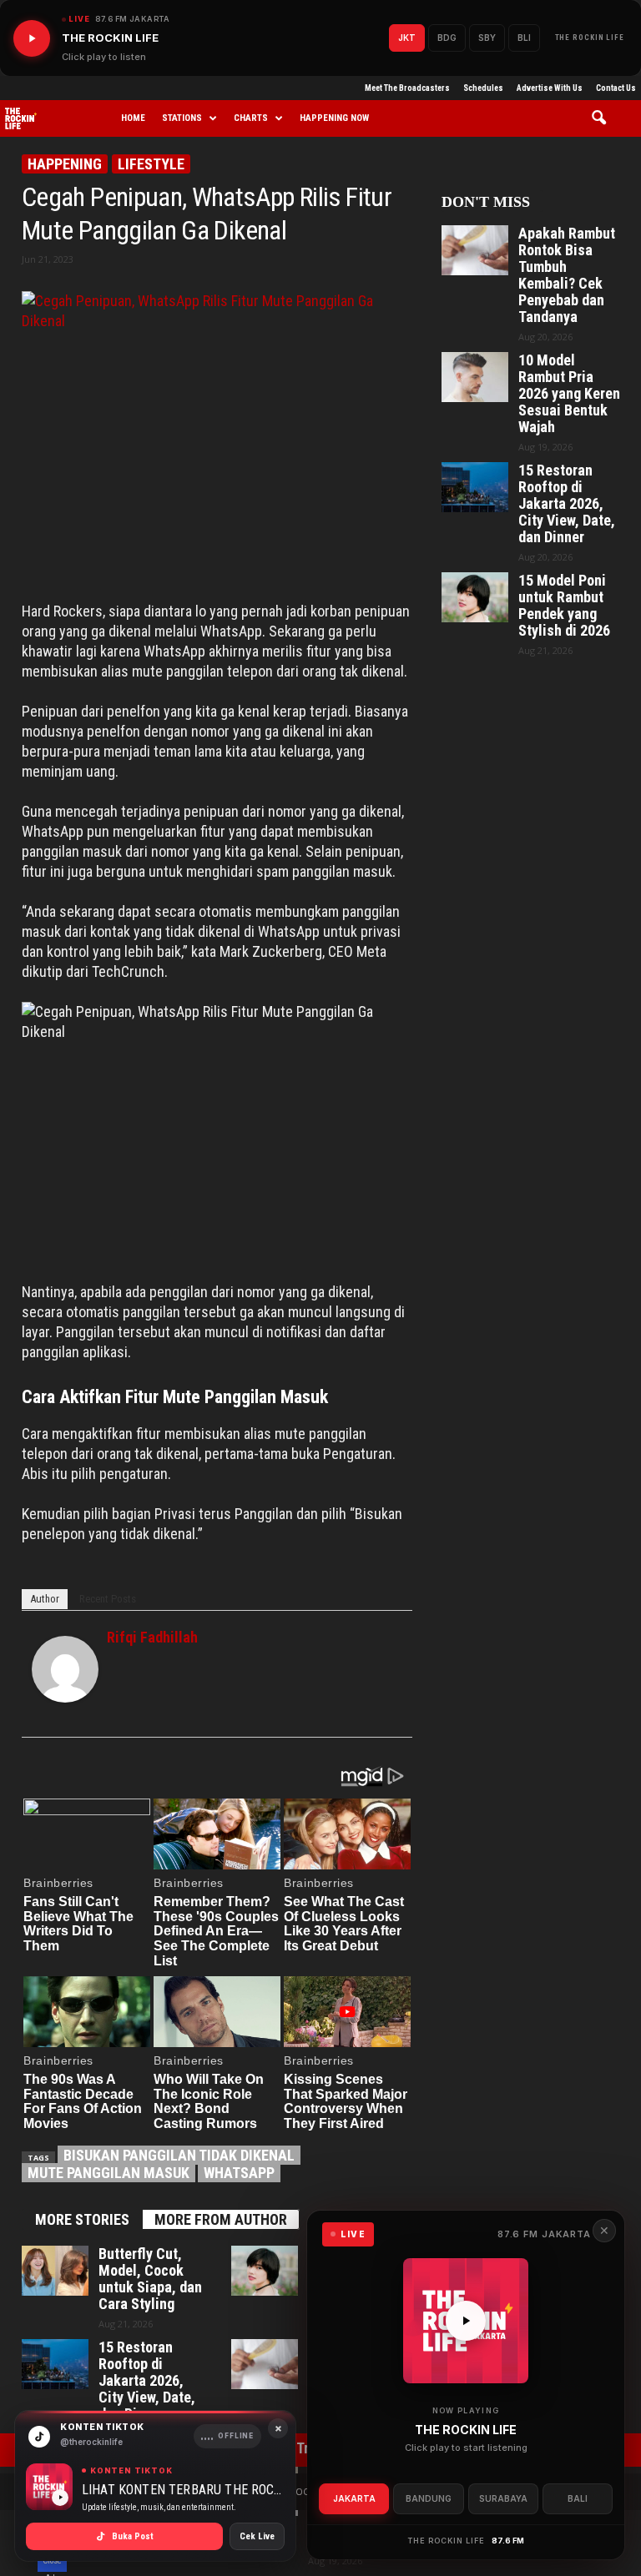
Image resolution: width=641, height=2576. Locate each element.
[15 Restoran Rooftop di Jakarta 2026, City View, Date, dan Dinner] (55, 2364)
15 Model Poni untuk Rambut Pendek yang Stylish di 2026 (564, 606)
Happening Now (334, 118)
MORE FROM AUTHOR (221, 2219)
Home (133, 118)
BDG (447, 38)
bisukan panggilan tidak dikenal (179, 2155)
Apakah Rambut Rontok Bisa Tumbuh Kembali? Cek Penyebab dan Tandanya (567, 275)
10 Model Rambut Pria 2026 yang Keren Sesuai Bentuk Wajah (569, 394)
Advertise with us (550, 88)
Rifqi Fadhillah (152, 1637)
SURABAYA (503, 2498)
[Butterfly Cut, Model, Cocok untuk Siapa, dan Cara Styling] (55, 2271)
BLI (524, 38)
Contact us (616, 88)
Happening (65, 164)
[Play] (32, 38)
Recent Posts (108, 1599)
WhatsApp (239, 2173)
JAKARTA (354, 2498)
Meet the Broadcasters (407, 88)
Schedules (483, 88)
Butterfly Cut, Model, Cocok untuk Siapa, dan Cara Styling (150, 2279)
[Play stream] (466, 2321)
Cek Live (257, 2536)
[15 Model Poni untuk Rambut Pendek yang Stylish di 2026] (265, 2271)
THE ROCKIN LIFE (590, 38)
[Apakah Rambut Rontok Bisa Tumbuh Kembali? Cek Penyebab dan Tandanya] (265, 2364)
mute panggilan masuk (109, 2173)
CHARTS (251, 118)
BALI (578, 2498)
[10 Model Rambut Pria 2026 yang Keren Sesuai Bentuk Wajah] (475, 377)
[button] (605, 118)
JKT (407, 38)
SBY (487, 38)
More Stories (82, 2219)
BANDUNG (429, 2498)
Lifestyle (151, 164)
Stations (182, 118)
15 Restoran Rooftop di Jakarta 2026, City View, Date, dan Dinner (147, 2381)
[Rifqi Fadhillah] (65, 1669)
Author (45, 1599)
